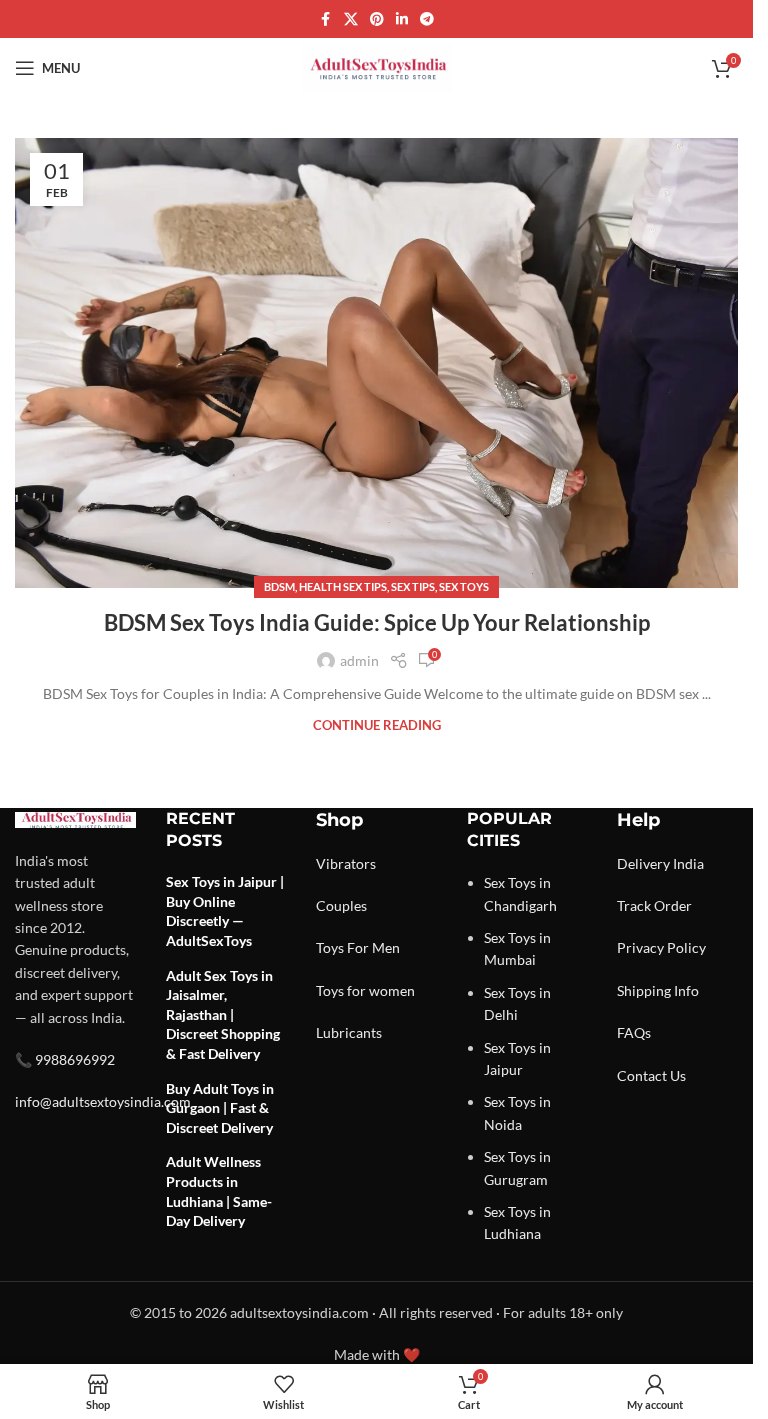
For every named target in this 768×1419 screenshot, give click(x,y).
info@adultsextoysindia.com (103, 1101)
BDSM (279, 586)
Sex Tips (413, 586)
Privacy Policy (661, 947)
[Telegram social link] (427, 19)
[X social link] (351, 19)
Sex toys (464, 586)
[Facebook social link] (326, 19)
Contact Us (651, 1075)
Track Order (654, 905)
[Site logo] (377, 66)
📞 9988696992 (65, 1059)
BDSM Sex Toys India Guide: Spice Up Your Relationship (377, 622)
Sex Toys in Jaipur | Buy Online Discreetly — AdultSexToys (225, 911)
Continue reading (377, 725)
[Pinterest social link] (377, 19)
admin (359, 660)
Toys (330, 947)
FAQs (634, 1032)
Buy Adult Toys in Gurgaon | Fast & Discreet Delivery (220, 1108)
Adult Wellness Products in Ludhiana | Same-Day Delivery (219, 1191)
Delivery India (660, 863)
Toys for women (365, 990)
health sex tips (343, 586)
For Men (373, 947)
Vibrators (346, 863)
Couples (341, 905)
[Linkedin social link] (402, 19)
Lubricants (349, 1032)
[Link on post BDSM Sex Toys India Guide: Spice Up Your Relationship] (376, 363)
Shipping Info (658, 990)
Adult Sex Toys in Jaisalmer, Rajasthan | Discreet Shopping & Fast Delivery (223, 1014)
